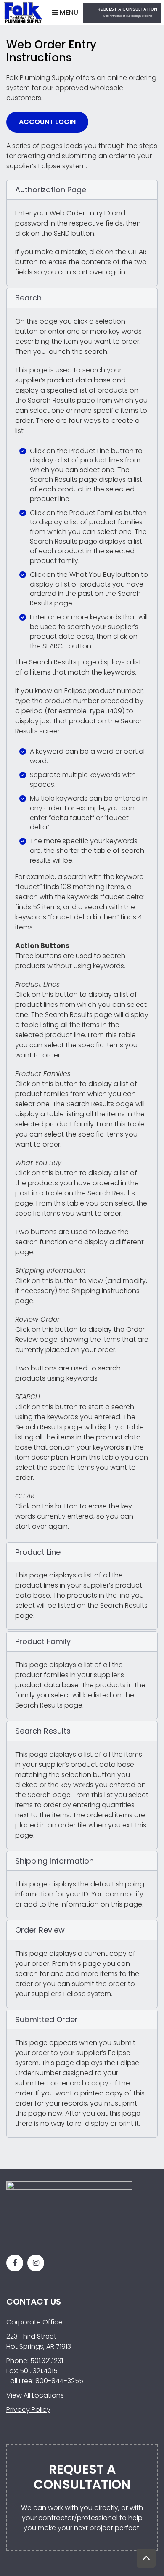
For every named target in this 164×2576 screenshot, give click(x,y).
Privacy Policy (28, 2410)
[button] (82, 190)
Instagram (36, 2263)
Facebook (15, 2263)
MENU (68, 12)
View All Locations (35, 2395)
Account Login (47, 122)
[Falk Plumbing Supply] (23, 12)
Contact (122, 13)
